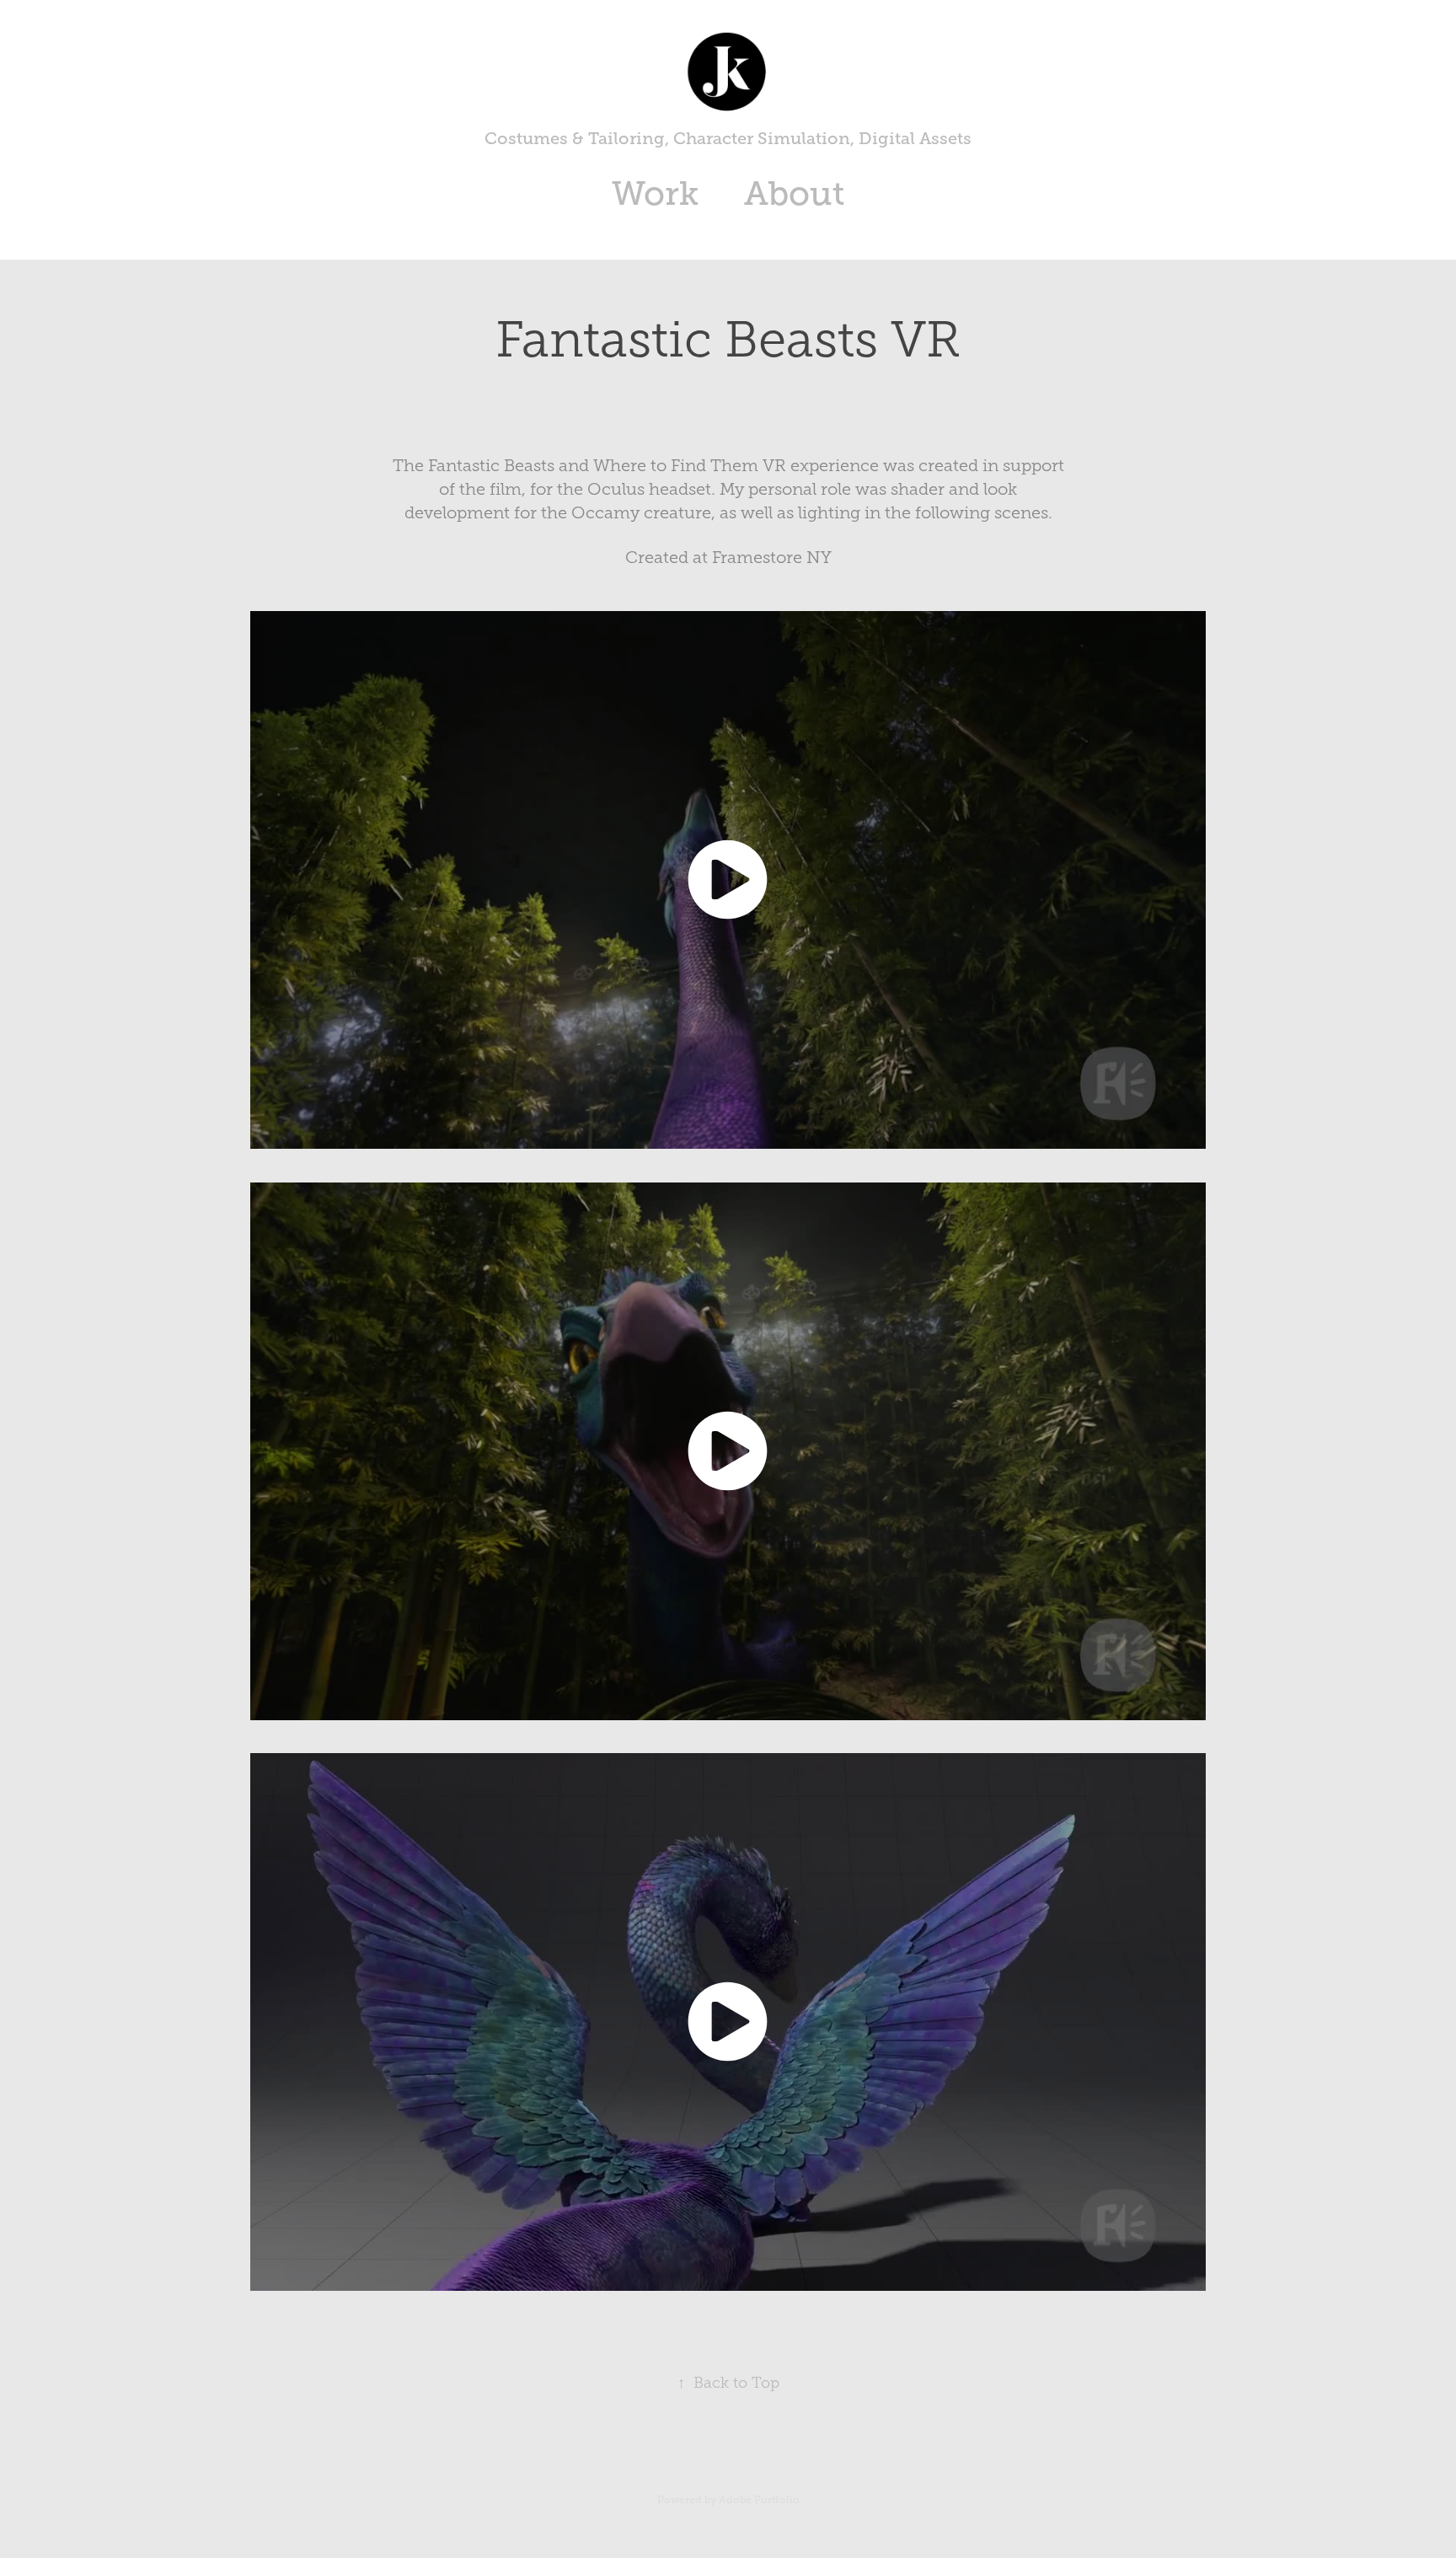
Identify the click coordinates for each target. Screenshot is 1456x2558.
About (794, 193)
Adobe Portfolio (759, 2500)
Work (655, 193)
